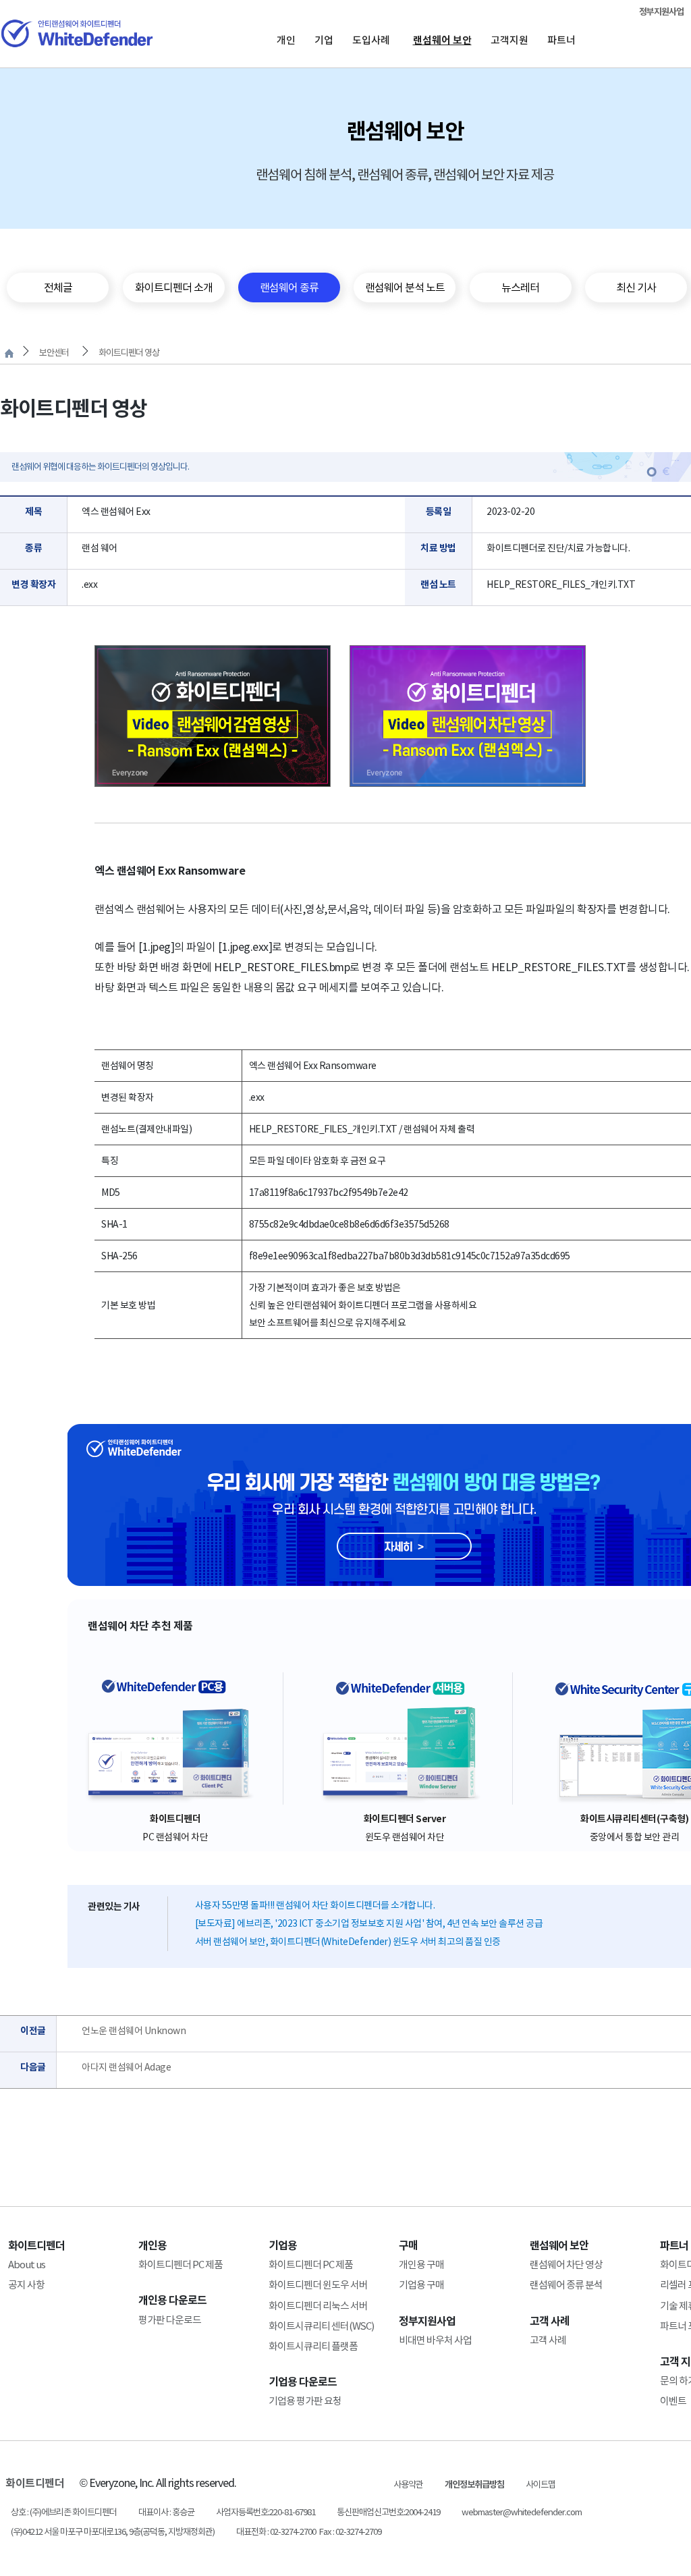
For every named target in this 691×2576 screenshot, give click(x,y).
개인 (286, 40)
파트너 (561, 40)
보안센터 (54, 353)
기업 (324, 40)
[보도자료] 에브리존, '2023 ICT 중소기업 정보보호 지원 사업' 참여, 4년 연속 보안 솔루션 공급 (369, 1923)
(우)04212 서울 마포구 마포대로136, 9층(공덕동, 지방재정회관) (113, 2532)
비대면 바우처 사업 (435, 2340)
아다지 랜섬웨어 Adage (126, 2067)
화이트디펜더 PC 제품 (181, 2265)
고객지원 (509, 40)
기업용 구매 (421, 2285)
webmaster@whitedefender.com (522, 2512)
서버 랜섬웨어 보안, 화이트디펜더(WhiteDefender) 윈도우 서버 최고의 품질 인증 (348, 1942)
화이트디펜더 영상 (129, 353)
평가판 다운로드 (170, 2320)
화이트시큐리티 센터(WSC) (321, 2326)
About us (27, 2265)
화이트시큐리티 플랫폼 (313, 2346)
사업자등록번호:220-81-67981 (266, 2512)
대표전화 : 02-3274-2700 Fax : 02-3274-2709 (309, 2532)
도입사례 (371, 40)
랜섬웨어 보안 (442, 40)
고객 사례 (548, 2340)
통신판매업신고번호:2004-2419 (388, 2512)
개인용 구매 (421, 2265)
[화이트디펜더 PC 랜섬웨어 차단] (175, 1738)
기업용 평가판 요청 (305, 2401)
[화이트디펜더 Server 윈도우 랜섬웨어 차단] (405, 1738)
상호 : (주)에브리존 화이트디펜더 (64, 2512)
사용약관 (408, 2485)
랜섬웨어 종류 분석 (566, 2285)
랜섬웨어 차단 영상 (566, 2265)
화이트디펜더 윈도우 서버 (318, 2285)
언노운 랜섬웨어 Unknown (134, 2031)
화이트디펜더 (35, 2483)
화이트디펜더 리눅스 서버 (318, 2306)
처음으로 (9, 353)
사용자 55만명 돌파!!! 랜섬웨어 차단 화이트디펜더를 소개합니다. (315, 1905)
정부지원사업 (661, 12)
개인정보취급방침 (474, 2485)
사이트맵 (541, 2485)
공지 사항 (26, 2285)
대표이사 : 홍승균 (166, 2512)
